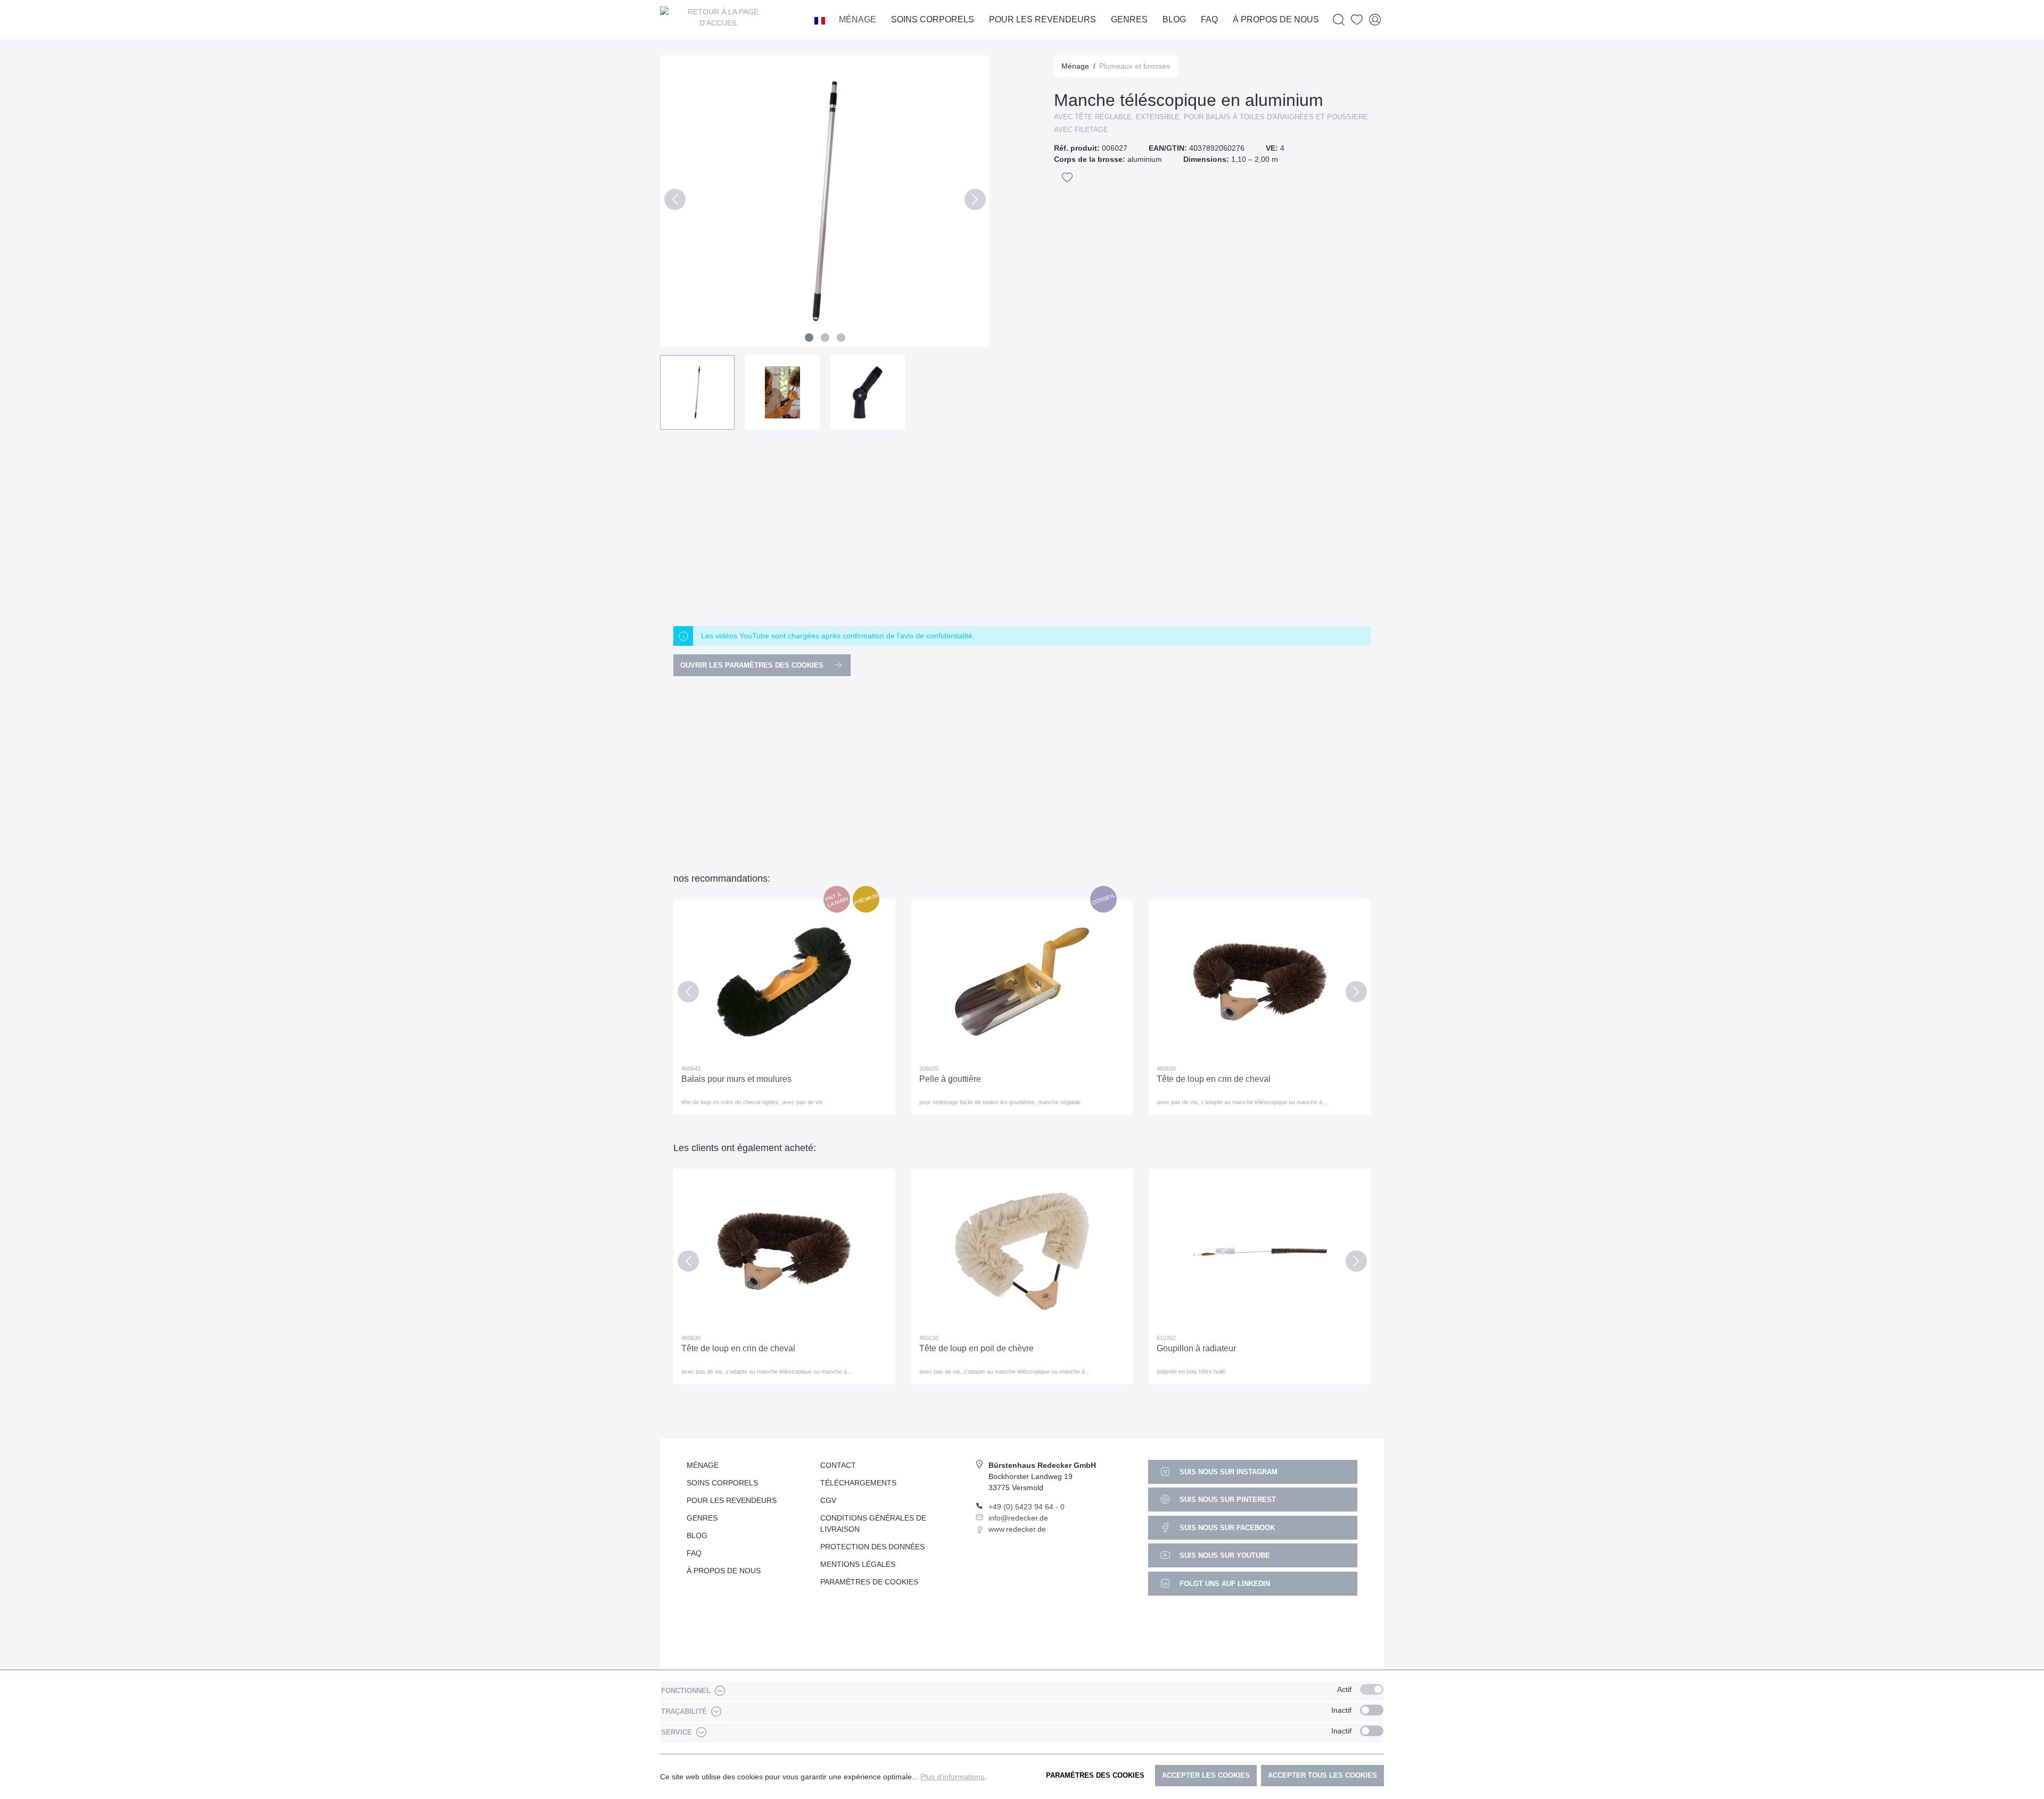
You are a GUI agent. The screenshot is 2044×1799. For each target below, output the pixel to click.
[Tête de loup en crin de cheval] (1260, 982)
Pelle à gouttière (950, 1079)
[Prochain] (975, 202)
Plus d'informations (952, 1777)
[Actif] (1372, 1689)
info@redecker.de (1018, 1518)
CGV (828, 1500)
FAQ (694, 1553)
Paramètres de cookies (869, 1582)
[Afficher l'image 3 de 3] (841, 338)
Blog (697, 1535)
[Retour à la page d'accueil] (719, 20)
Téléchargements (858, 1483)
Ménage (703, 1465)
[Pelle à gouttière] (1022, 982)
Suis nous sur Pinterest (1227, 1500)
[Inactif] (1372, 1710)
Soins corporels (722, 1483)
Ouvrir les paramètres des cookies (753, 665)
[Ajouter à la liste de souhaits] (1067, 177)
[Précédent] (675, 202)
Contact (838, 1465)
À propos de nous (724, 1571)
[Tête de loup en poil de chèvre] (1022, 1251)
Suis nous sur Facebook (1226, 1528)
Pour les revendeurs (732, 1500)
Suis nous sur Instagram (1227, 1472)
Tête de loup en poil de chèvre (976, 1348)
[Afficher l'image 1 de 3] (809, 338)
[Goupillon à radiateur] (1260, 1251)
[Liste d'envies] (1357, 20)
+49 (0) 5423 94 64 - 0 (1027, 1507)
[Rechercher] (1339, 20)
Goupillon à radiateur (1196, 1348)
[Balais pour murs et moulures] (784, 982)
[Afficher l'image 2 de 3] (825, 338)
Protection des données (872, 1547)
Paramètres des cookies (1095, 1775)
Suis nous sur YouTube (1224, 1555)
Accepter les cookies (1206, 1775)
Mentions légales (858, 1564)
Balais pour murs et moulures (736, 1079)
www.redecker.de (1017, 1529)
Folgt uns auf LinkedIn (1224, 1584)
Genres (702, 1518)
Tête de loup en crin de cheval (1214, 1079)
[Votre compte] (1375, 20)
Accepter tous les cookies (1322, 1775)
